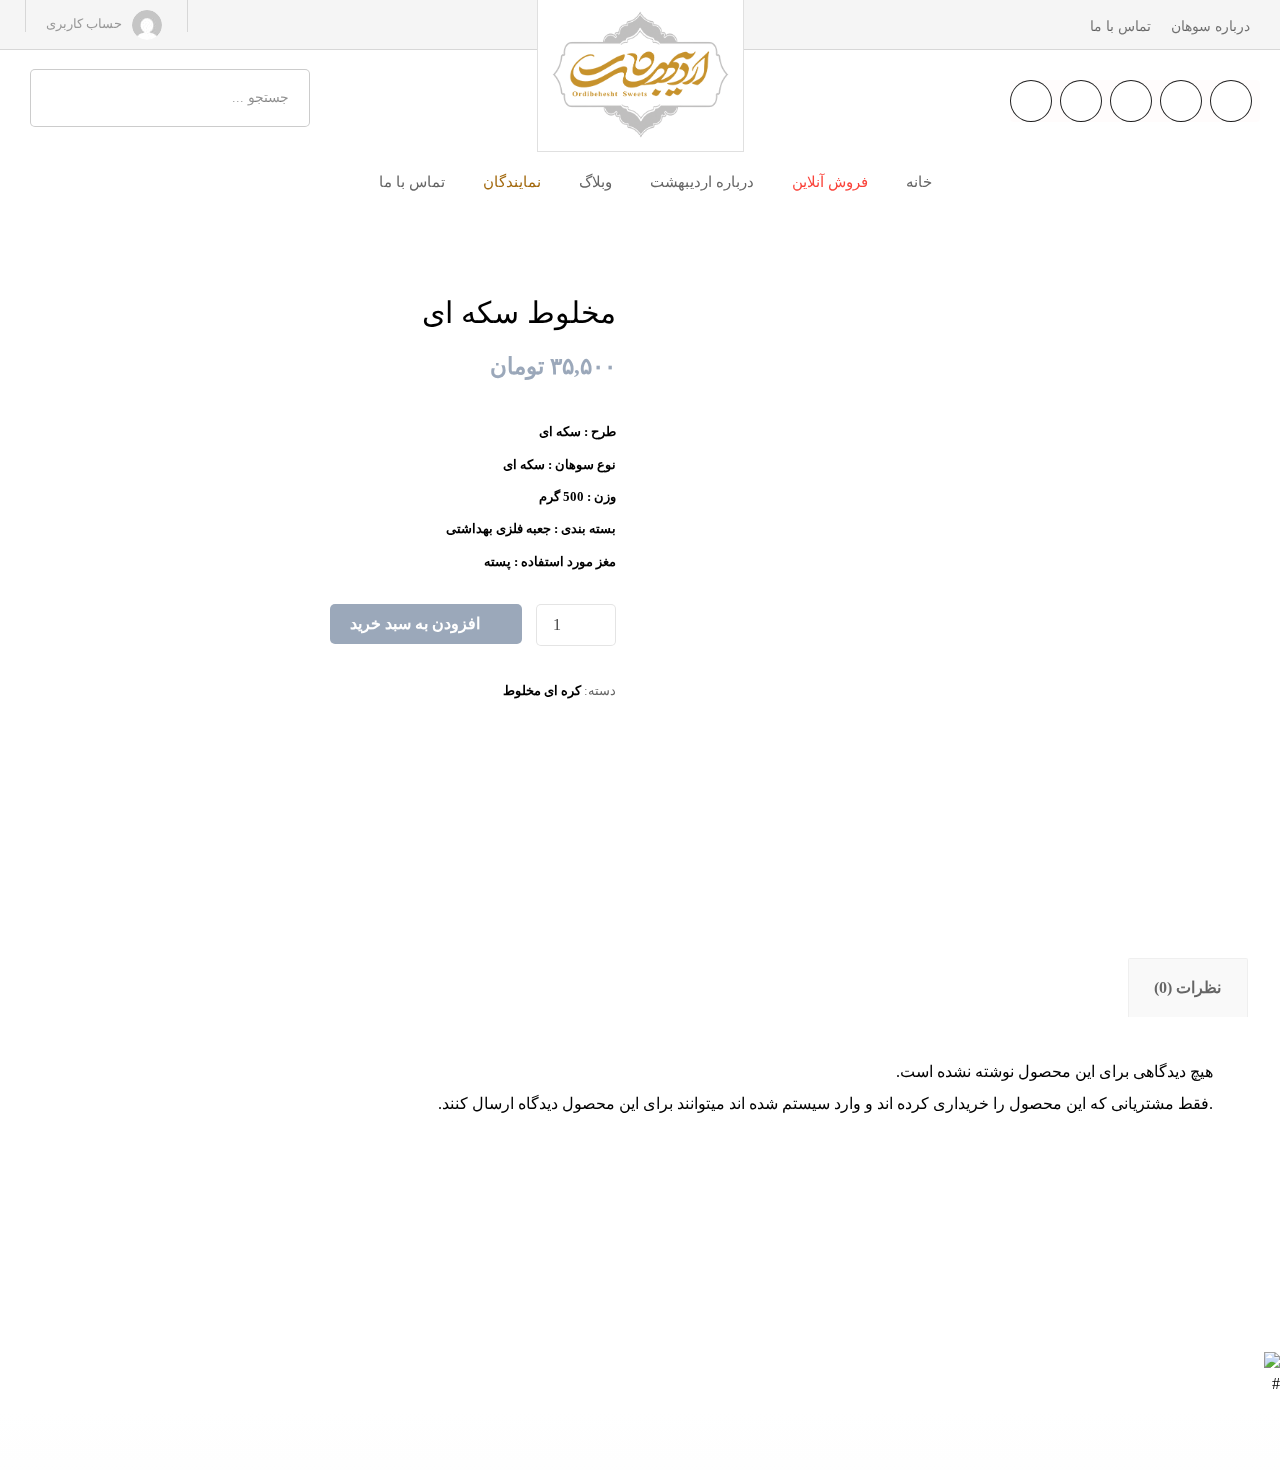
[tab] (1188, 987)
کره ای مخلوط (542, 690)
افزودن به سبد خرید (415, 623)
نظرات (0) (1187, 987)
